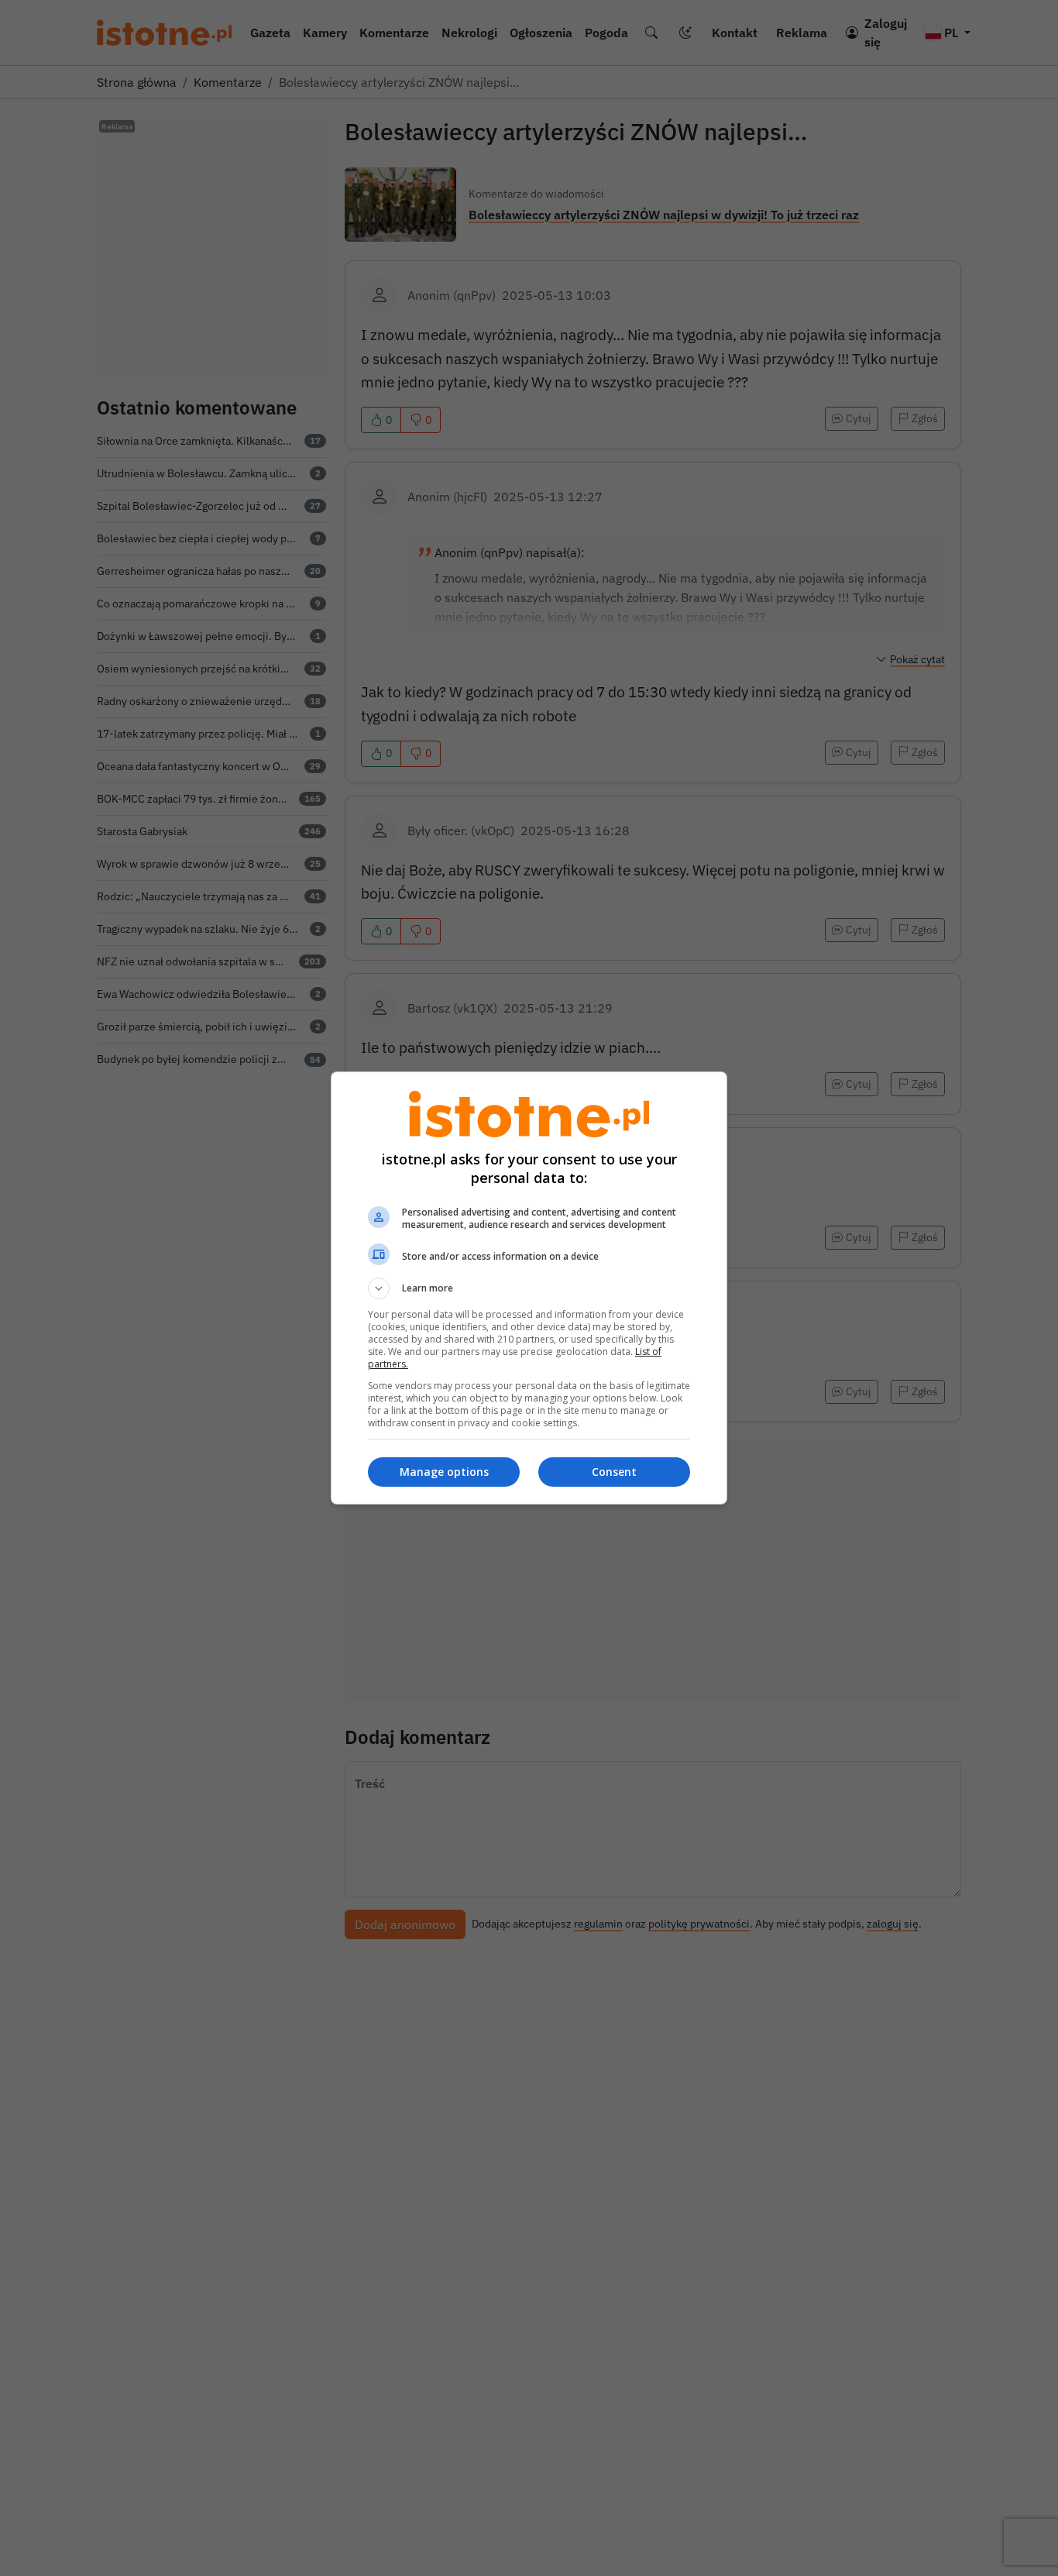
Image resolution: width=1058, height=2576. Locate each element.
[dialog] (529, 1288)
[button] (529, 1288)
